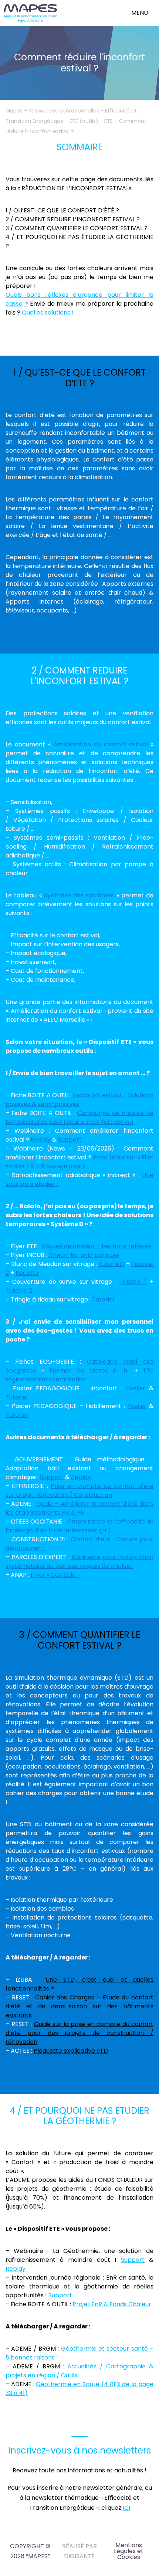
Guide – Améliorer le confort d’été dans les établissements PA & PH (79, 1508)
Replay (41, 1140)
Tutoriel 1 (112, 1264)
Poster (136, 1388)
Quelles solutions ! (48, 313)
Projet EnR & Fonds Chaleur (112, 2304)
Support (70, 1140)
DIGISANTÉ (79, 2556)
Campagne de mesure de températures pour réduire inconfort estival (79, 1117)
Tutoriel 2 (19, 1291)
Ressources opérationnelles (64, 111)
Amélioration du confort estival (101, 744)
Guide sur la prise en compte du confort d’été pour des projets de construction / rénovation (79, 2033)
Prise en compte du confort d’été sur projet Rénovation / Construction (79, 1490)
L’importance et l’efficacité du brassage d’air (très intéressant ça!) (79, 1526)
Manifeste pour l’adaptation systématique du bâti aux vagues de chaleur (79, 1561)
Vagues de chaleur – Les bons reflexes (96, 1246)
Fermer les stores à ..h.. (89, 1371)
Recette (27, 1273)
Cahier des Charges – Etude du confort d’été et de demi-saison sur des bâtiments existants (79, 2006)
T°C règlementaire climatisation (79, 1375)
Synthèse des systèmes (79, 895)
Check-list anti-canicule (84, 1255)
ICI (126, 2508)
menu (140, 13)
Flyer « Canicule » (55, 1575)
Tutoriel (103, 1299)
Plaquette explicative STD (71, 2051)
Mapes (14, 111)
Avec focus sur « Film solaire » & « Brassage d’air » (79, 1162)
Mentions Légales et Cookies (129, 2551)
